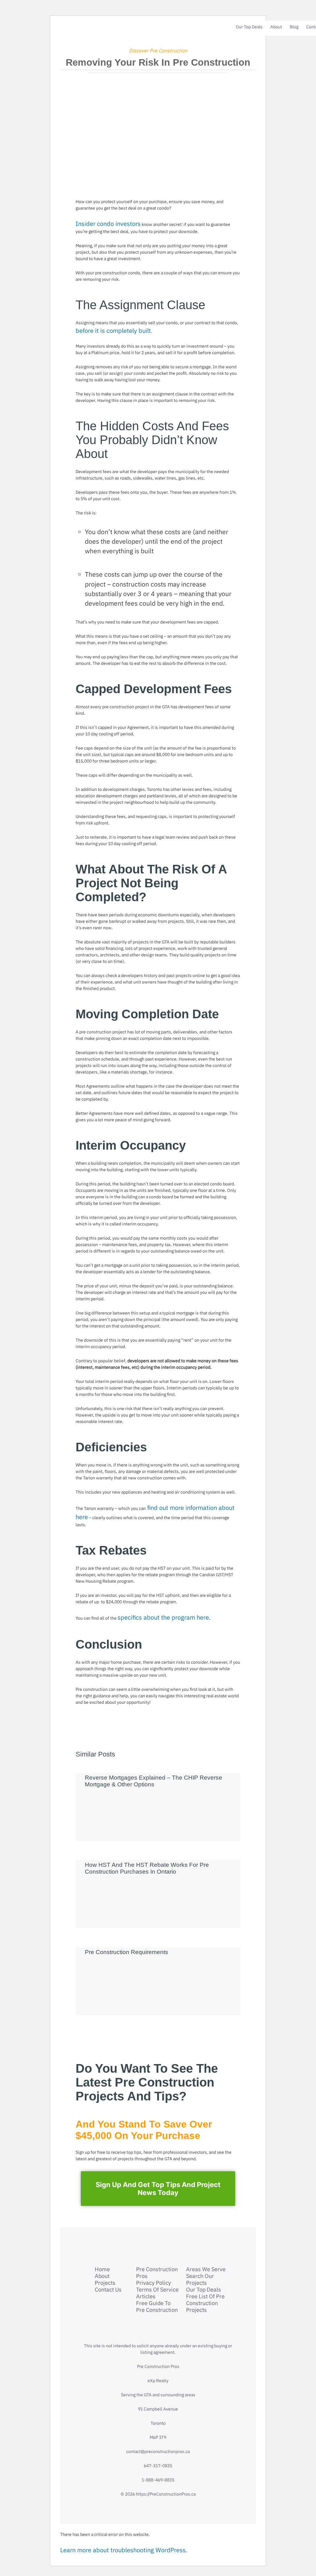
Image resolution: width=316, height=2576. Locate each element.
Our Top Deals (249, 27)
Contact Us (108, 2290)
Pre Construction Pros (157, 2273)
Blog (294, 27)
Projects (105, 2283)
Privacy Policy (154, 2283)
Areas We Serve (206, 2269)
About (276, 27)
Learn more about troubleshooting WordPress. (124, 2550)
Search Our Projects (200, 2280)
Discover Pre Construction (158, 51)
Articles (146, 2296)
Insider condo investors (108, 224)
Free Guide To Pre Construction (157, 2307)
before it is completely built (113, 331)
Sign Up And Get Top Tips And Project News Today (158, 2189)
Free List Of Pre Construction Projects (205, 2303)
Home (102, 2269)
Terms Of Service (157, 2290)
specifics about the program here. (164, 1617)
